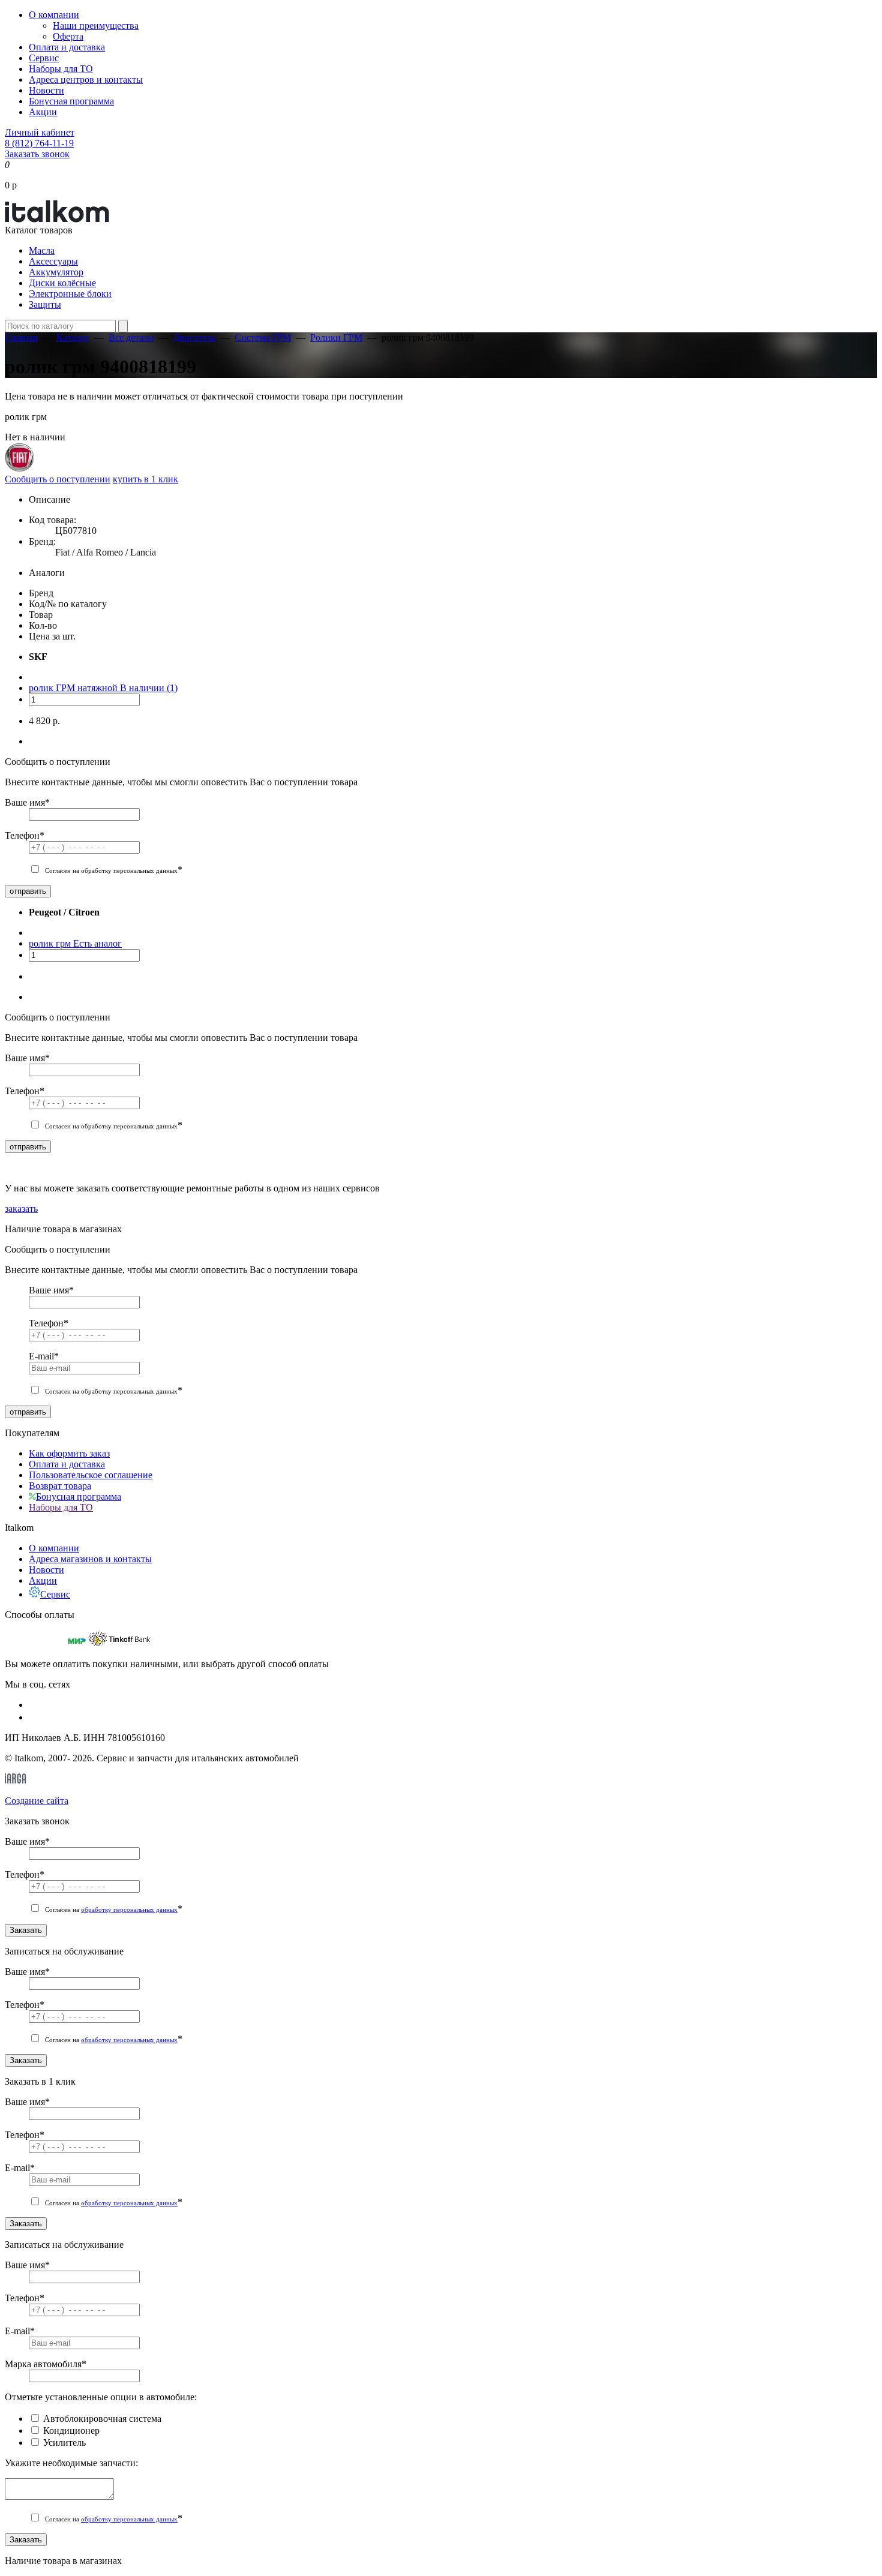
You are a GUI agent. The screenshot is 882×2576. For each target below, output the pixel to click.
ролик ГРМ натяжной (74, 688)
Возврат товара (60, 1486)
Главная (21, 337)
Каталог (73, 337)
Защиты (45, 304)
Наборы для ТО (61, 69)
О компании (54, 15)
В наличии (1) (149, 688)
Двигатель (194, 337)
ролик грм (51, 943)
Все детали (131, 337)
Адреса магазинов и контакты (90, 1559)
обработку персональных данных (129, 1910)
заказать (21, 1209)
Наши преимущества (96, 25)
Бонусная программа (71, 101)
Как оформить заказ (69, 1453)
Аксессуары (53, 261)
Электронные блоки (70, 294)
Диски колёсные (62, 283)
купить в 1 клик (145, 479)
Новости (46, 90)
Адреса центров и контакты (86, 79)
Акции (43, 112)
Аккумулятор (56, 272)
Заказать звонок (37, 154)
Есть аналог (97, 943)
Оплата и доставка (67, 47)
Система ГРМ (263, 337)
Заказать (26, 1930)
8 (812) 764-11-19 (39, 143)
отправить (28, 891)
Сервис (44, 58)
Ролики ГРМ (336, 337)
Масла (42, 250)
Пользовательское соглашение (91, 1475)
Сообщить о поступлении (58, 479)
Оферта (68, 36)
